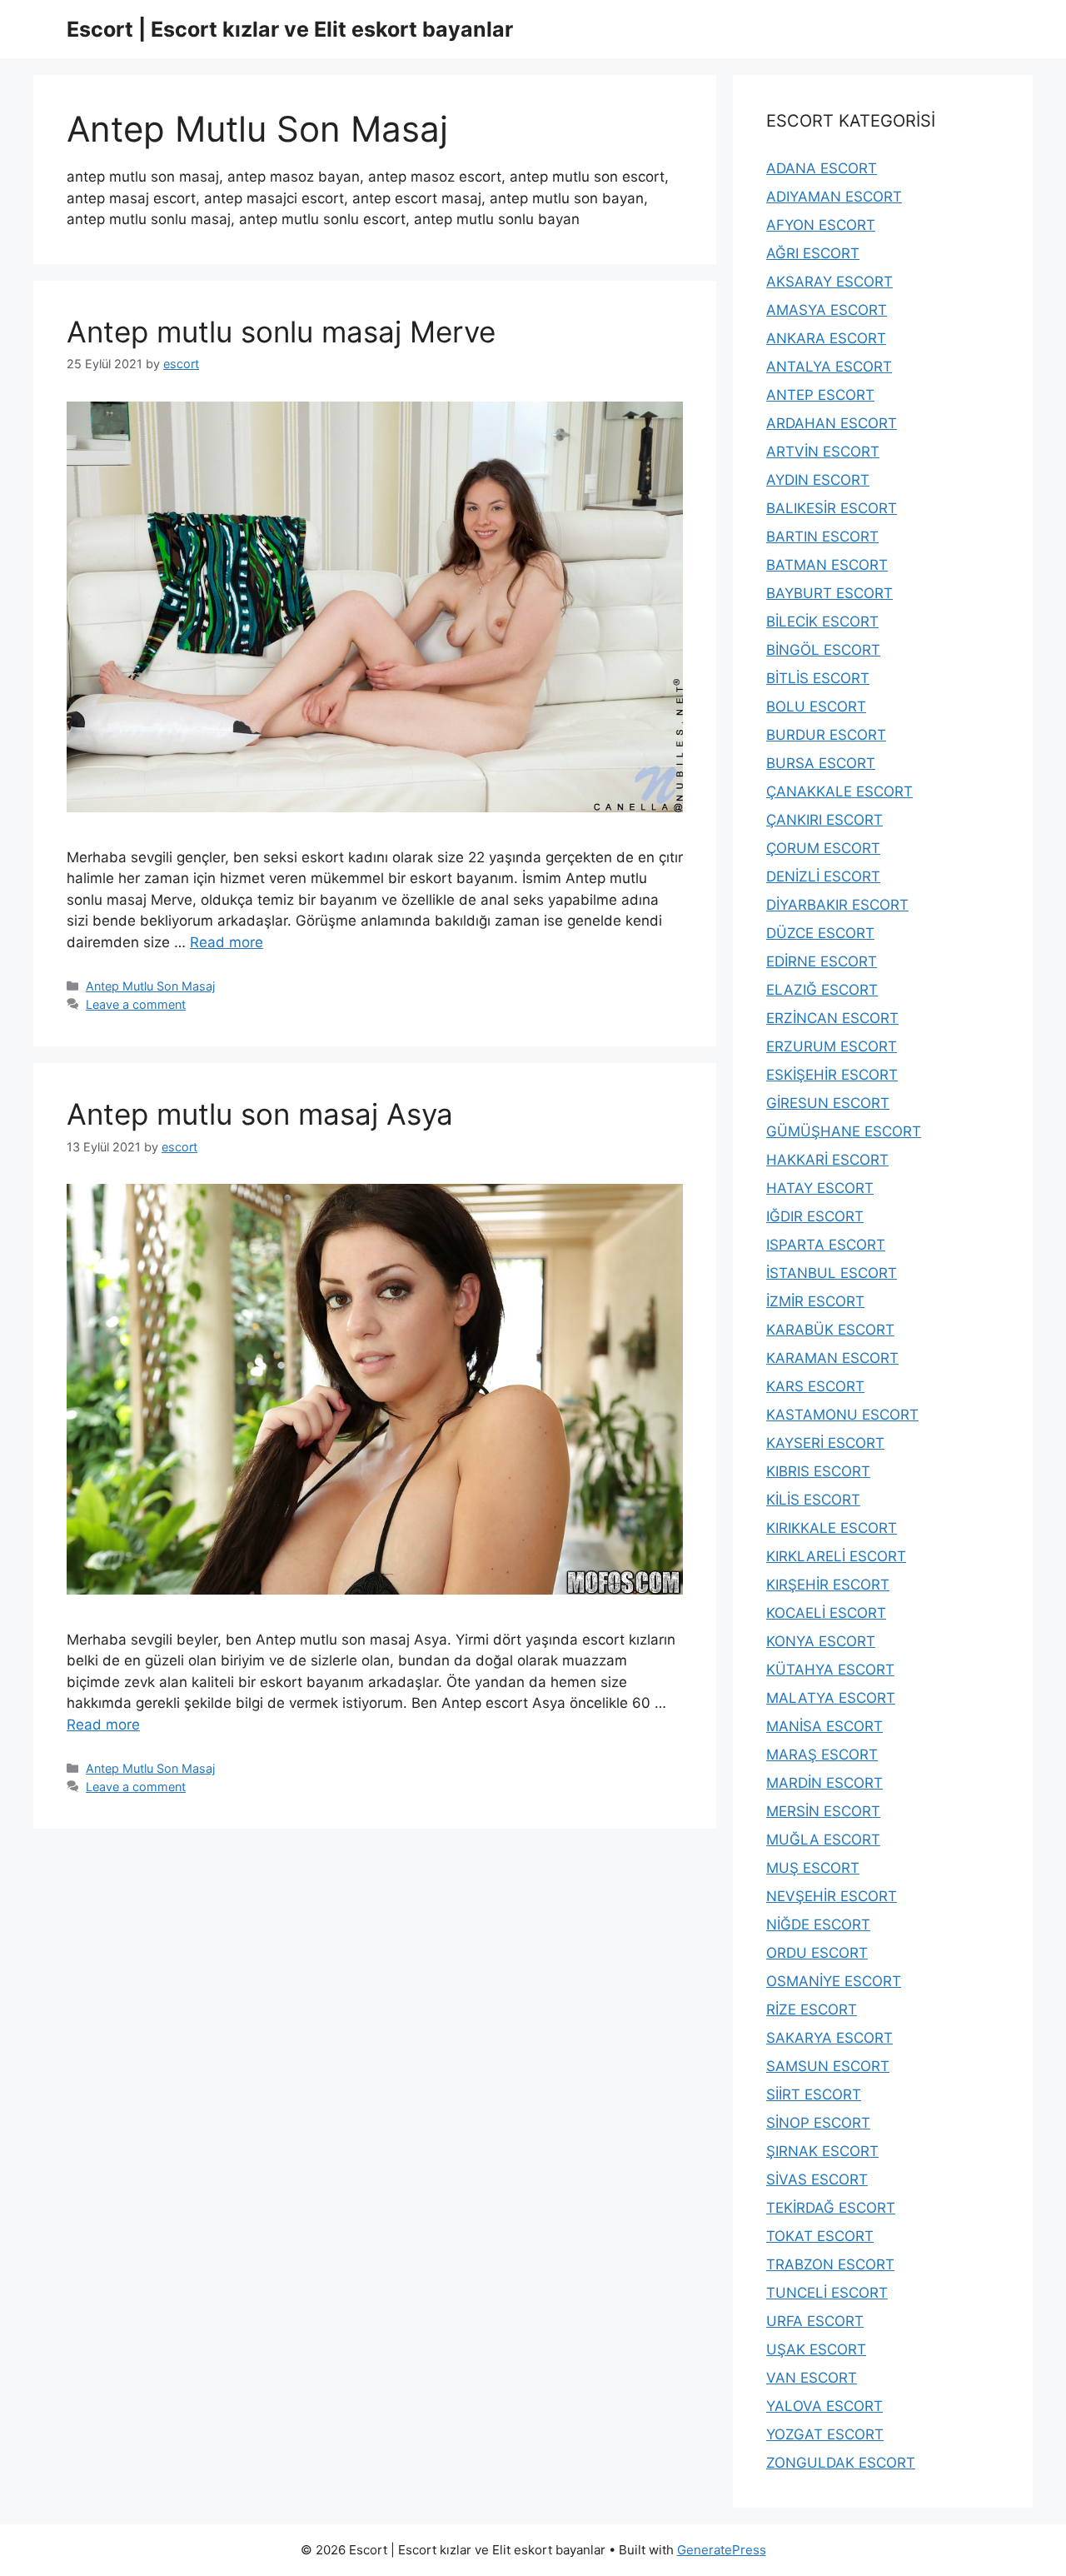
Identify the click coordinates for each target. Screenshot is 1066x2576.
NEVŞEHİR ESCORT (832, 1896)
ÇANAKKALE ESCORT (839, 791)
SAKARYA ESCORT (829, 2038)
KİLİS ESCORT (813, 1500)
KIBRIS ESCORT (818, 1471)
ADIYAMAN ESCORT (834, 197)
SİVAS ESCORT (817, 2179)
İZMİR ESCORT (815, 1301)
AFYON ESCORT (821, 225)
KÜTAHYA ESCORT (830, 1670)
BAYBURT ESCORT (829, 593)
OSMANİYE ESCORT (834, 1981)
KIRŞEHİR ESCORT (828, 1585)
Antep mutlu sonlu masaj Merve (281, 332)
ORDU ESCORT (817, 1953)
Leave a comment (136, 1004)
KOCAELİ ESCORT (826, 1613)
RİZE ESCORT (812, 2009)
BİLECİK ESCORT (822, 622)
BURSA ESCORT (821, 763)
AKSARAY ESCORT (829, 282)
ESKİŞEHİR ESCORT (832, 1075)
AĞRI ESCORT (813, 253)
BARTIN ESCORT (822, 537)
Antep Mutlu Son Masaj (150, 986)
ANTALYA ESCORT (829, 367)
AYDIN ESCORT (818, 480)
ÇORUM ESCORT (823, 848)
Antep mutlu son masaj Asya (260, 1114)
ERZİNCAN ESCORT (832, 1018)
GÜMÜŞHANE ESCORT (844, 1131)
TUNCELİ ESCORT (827, 2293)
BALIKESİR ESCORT (832, 508)
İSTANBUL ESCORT (832, 1273)
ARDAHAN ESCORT (832, 423)
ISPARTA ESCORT (826, 1245)
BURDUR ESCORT (826, 735)
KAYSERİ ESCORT (825, 1443)
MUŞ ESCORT (813, 1868)
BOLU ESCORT (816, 706)
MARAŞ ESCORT (822, 1755)
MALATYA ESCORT (831, 1698)
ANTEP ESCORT (820, 395)
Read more (227, 942)
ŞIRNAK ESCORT (822, 2151)
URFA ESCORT (815, 2321)
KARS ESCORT (815, 1386)
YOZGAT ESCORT (825, 2434)
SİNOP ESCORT (818, 2123)
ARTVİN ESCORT (823, 452)
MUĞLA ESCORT (823, 1840)
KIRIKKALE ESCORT (832, 1528)
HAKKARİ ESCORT (827, 1160)
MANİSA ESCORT (824, 1726)
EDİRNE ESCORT (822, 961)
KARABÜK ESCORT (830, 1330)
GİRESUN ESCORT (828, 1103)
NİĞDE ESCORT (818, 1925)
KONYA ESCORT (821, 1641)
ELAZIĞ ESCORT (822, 990)
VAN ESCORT (812, 2378)
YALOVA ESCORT (824, 2406)
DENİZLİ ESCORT (823, 876)
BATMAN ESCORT (827, 565)
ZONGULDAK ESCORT (841, 2463)
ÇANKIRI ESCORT (824, 820)
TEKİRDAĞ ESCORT (831, 2208)
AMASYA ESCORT (827, 310)
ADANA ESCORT (822, 168)
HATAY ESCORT (820, 1188)
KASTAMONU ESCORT (842, 1415)
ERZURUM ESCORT (832, 1046)
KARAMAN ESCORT (832, 1358)
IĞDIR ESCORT (815, 1216)
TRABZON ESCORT (830, 2264)
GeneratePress (722, 2550)
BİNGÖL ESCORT (823, 650)
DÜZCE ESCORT (820, 933)
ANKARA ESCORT (826, 338)
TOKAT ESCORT (820, 2236)
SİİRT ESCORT (814, 2094)
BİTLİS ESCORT (818, 678)
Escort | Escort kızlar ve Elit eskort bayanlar (290, 29)
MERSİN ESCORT (823, 1811)
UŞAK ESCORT (816, 2349)
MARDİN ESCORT (824, 1783)
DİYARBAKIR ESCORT (837, 905)
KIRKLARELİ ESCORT (836, 1556)
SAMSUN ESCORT (828, 2066)
